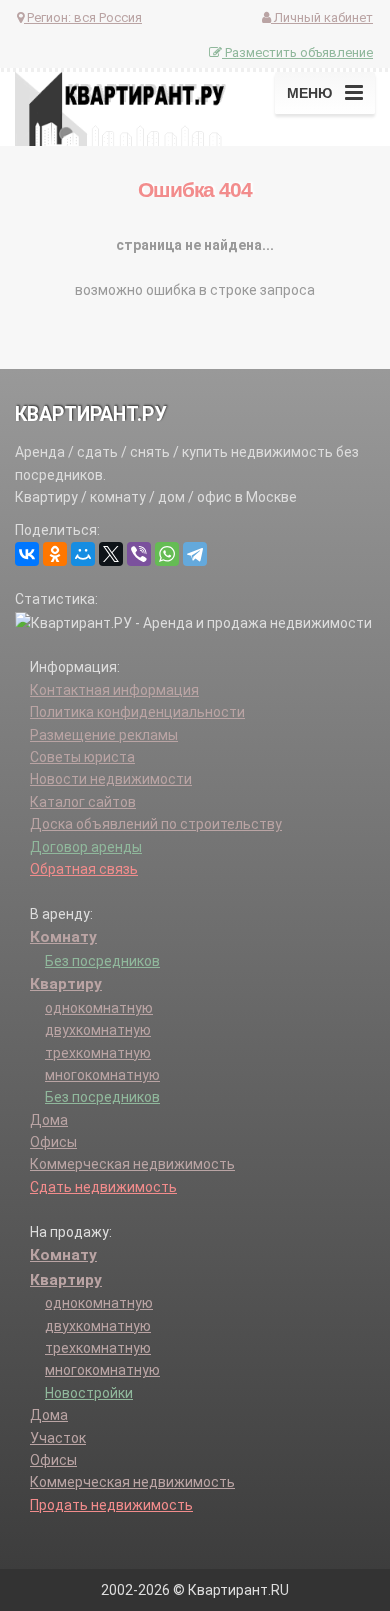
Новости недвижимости (111, 779)
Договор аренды (86, 847)
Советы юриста (82, 757)
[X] (111, 554)
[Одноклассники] (55, 554)
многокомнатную (102, 1075)
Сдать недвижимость (103, 1187)
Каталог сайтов (83, 802)
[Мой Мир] (83, 554)
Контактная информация (114, 690)
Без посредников (102, 961)
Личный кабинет (322, 17)
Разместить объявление (297, 52)
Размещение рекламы (104, 735)
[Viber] (139, 554)
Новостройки (89, 1393)
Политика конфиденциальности (137, 712)
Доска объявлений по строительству (156, 824)
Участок (58, 1438)
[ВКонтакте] (27, 554)
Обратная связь (84, 869)
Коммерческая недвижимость (132, 1164)
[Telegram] (195, 554)
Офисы (53, 1142)
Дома (49, 1120)
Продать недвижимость (111, 1505)
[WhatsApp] (167, 554)
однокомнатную (99, 1008)
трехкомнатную (98, 1053)
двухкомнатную (98, 1030)
